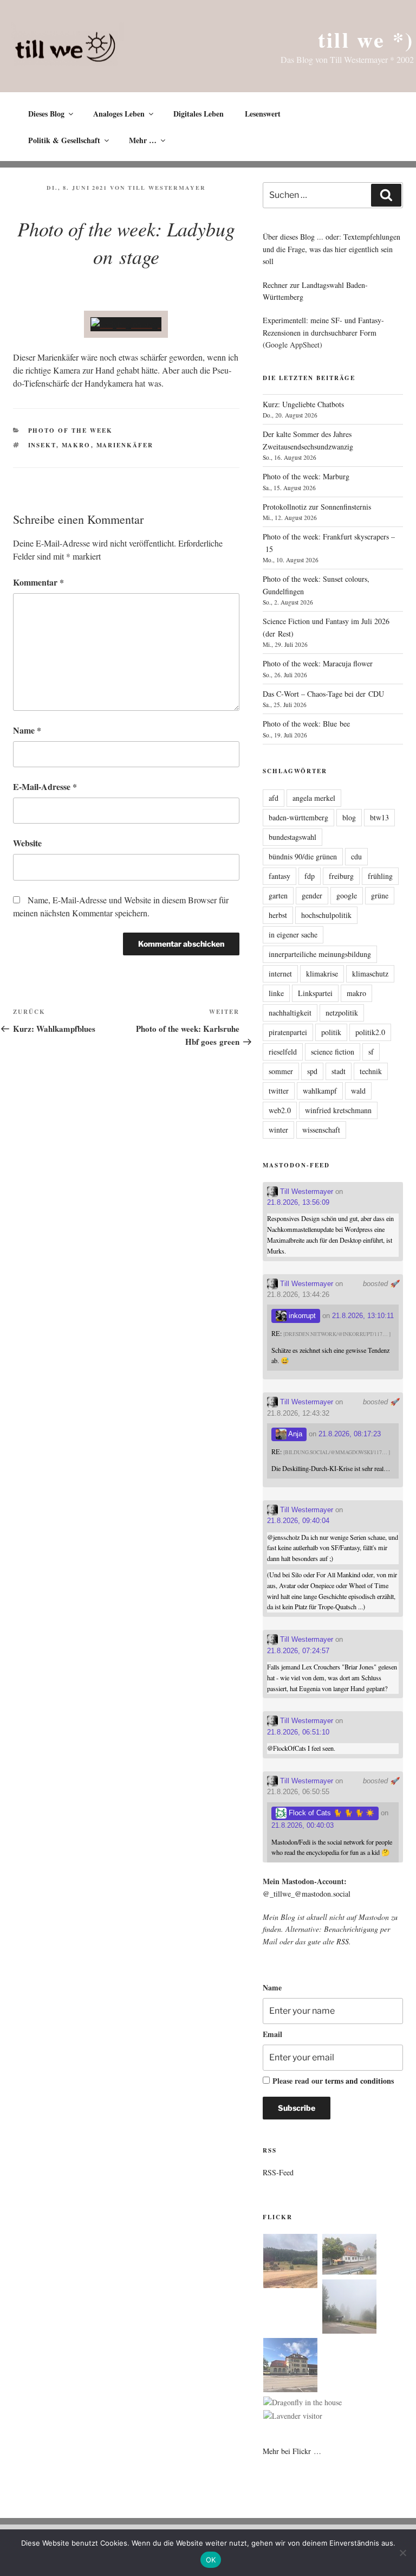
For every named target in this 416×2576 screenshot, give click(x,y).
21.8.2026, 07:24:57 (298, 1651)
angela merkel (314, 798)
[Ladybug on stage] (126, 324)
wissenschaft (321, 1130)
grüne (380, 895)
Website (27, 843)
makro (76, 445)
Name (27, 730)
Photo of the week (71, 431)
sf (371, 1052)
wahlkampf (320, 1091)
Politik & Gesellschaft (64, 140)
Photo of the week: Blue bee (306, 724)
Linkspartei (315, 993)
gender (312, 895)
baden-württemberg (298, 817)
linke (276, 993)
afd (274, 798)
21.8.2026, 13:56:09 (298, 1202)
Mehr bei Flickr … (292, 2451)
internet (280, 974)
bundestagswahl (292, 837)
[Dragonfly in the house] (303, 2402)
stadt (339, 1071)
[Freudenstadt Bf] (290, 2367)
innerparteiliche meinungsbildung (320, 954)
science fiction (333, 1052)
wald (358, 1091)
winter (278, 1130)
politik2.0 (370, 1032)
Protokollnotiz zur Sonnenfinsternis (317, 507)
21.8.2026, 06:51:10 (298, 1732)
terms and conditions (359, 2081)
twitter (279, 1091)
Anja (294, 1434)
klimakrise (322, 974)
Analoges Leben (119, 114)
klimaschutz (370, 974)
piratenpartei (288, 1032)
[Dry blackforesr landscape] (290, 2263)
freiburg (341, 876)
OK (211, 2560)
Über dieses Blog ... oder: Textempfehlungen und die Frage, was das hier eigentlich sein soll (331, 249)
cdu (356, 856)
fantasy (279, 876)
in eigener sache (293, 934)
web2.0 (280, 1110)
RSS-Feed (278, 2172)
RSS (343, 1941)
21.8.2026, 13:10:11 (363, 1316)
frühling (380, 876)
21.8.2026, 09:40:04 (298, 1521)
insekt (42, 445)
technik (371, 1071)
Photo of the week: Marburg (306, 476)
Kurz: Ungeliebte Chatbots (303, 404)
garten (278, 895)
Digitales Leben (199, 114)
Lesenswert (263, 114)
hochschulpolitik (326, 915)
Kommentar (38, 582)
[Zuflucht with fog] (349, 2256)
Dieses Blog (46, 114)
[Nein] (402, 2553)
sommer (281, 1071)
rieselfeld (283, 1052)
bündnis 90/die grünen (303, 856)
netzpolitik (342, 1013)
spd (312, 1071)
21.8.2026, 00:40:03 (303, 1825)
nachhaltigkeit (290, 1013)
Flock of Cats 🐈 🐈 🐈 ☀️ (330, 1813)
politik (331, 1032)
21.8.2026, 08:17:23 (350, 1434)
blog (349, 817)
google (347, 895)
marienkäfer (125, 445)
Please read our (333, 2081)
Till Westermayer (167, 188)
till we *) (366, 39)
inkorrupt (301, 1316)
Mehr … (143, 140)
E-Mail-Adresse (45, 786)
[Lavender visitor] (293, 2416)
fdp (310, 876)
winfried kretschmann (338, 1110)
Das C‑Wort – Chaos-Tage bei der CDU (323, 694)
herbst (278, 915)
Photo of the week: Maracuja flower (318, 663)
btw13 (379, 817)
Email (272, 2034)
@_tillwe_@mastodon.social (307, 1894)
